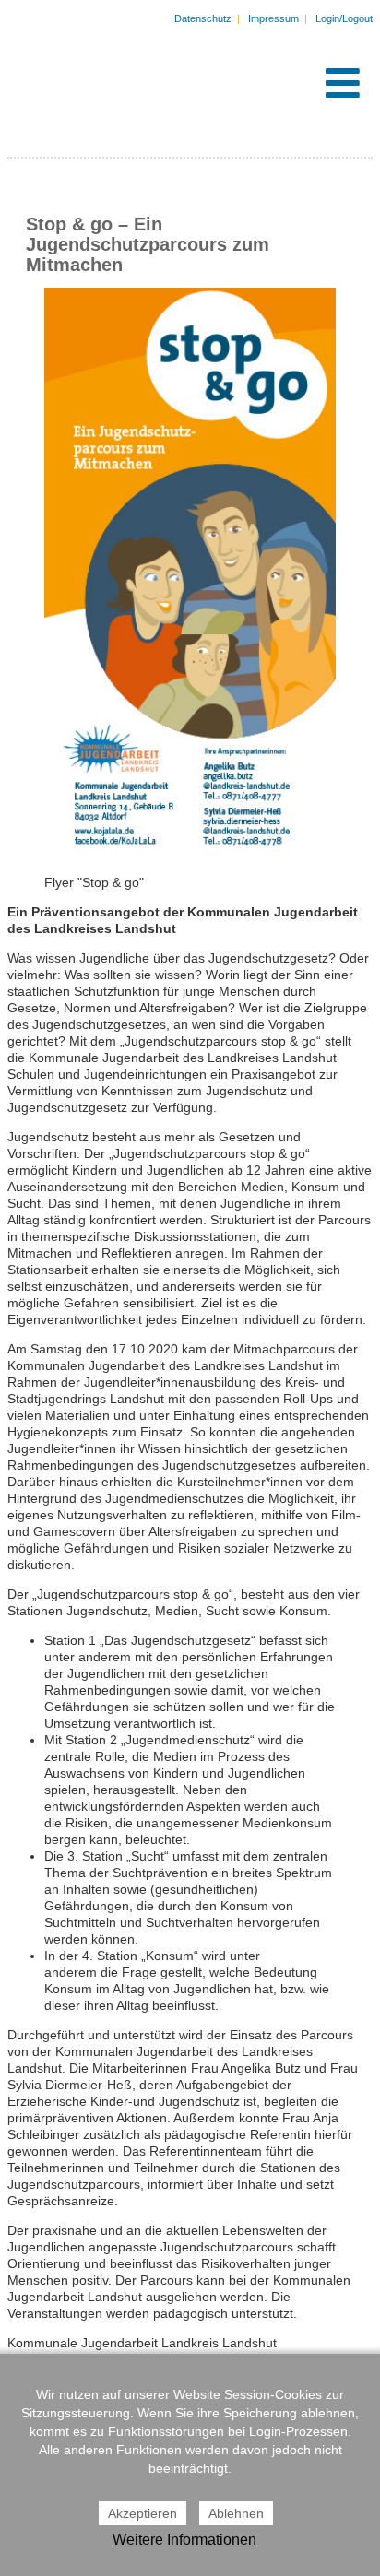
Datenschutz (203, 18)
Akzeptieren (142, 2513)
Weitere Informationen (184, 2540)
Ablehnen (236, 2513)
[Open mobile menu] (343, 83)
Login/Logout (344, 18)
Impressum (273, 18)
